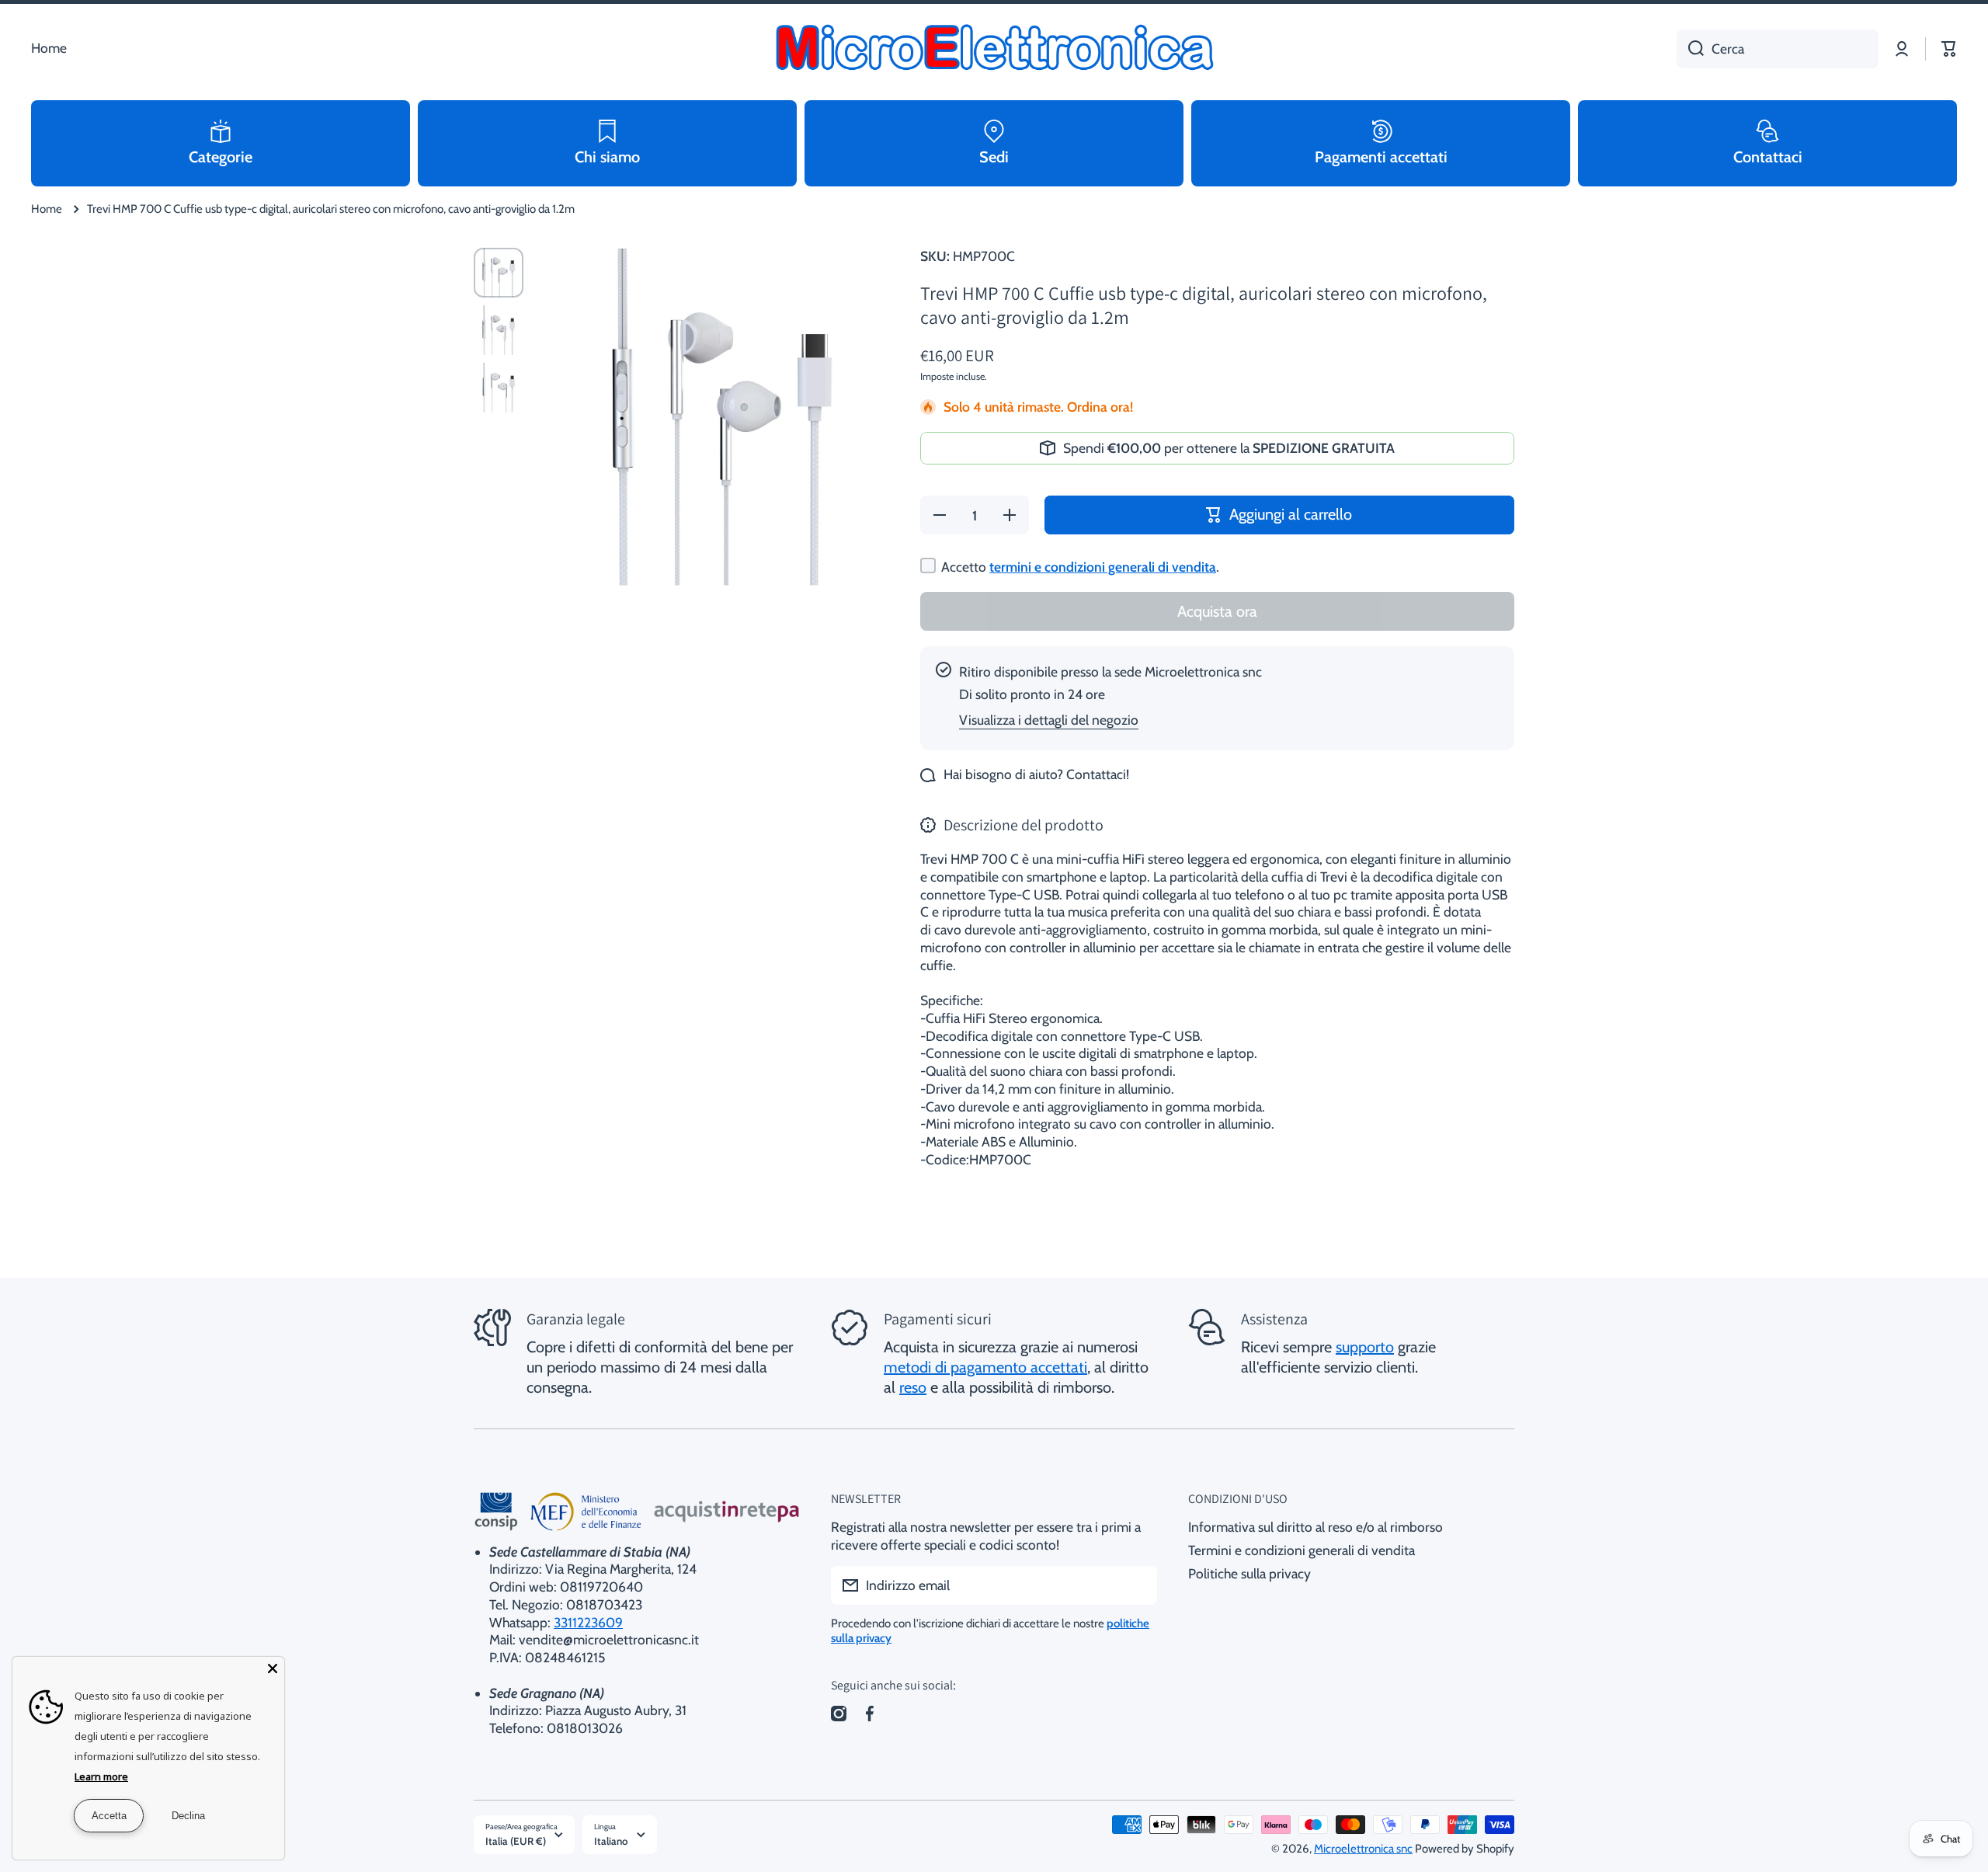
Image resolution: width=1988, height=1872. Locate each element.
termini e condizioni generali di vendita (1103, 567)
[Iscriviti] (1138, 1585)
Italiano (611, 1841)
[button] (1949, 49)
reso (913, 1387)
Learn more (101, 1776)
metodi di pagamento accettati (985, 1367)
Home (47, 209)
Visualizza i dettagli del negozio (1049, 720)
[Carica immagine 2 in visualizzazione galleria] (499, 330)
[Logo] (994, 49)
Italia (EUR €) (516, 1841)
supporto (1365, 1347)
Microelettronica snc (1363, 1849)
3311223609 (588, 1622)
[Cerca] (1690, 49)
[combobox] (1778, 49)
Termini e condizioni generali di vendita (1302, 1550)
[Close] (273, 1668)
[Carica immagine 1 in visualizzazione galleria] (499, 273)
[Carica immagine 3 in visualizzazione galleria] (499, 388)
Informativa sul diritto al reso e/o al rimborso (1315, 1527)
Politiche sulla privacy (1249, 1573)
